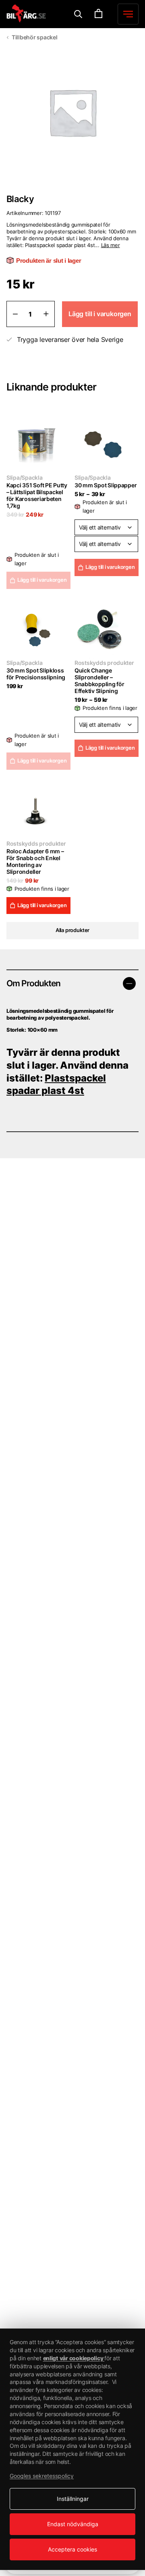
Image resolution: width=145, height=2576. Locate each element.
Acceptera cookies (72, 2549)
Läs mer (111, 245)
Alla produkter (72, 930)
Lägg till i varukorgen (110, 567)
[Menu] (78, 14)
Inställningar (73, 2499)
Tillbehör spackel (34, 37)
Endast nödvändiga (73, 2524)
